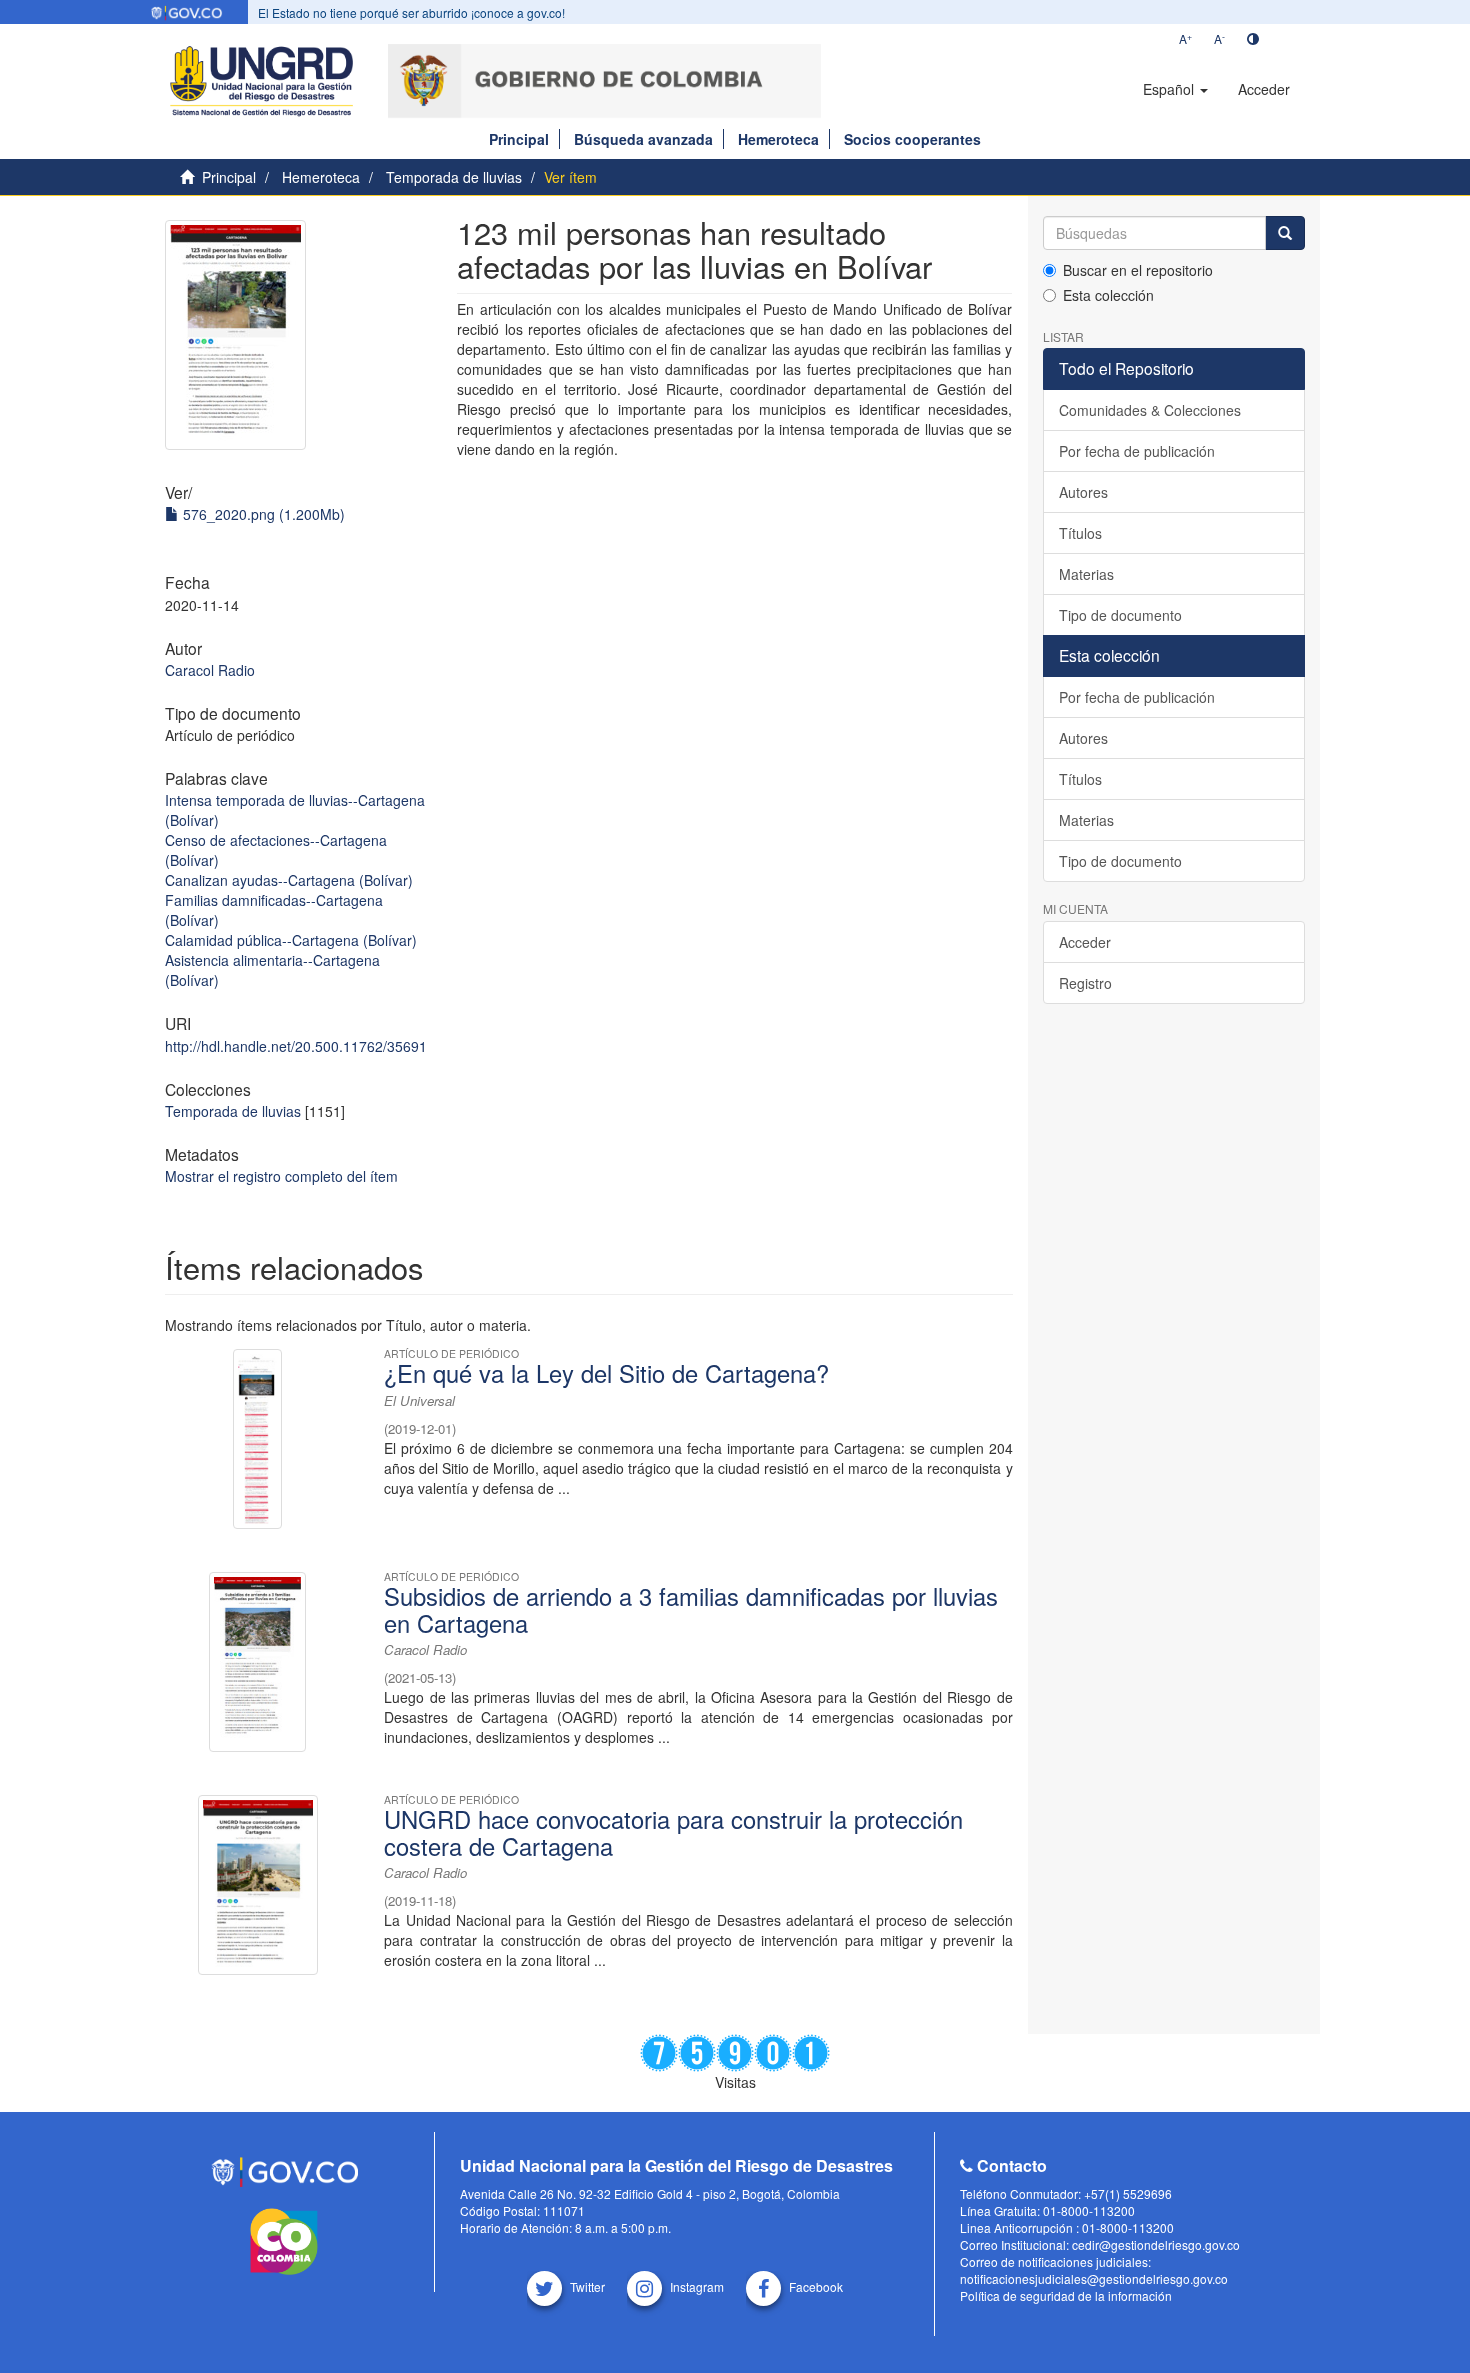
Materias (1086, 574)
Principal (519, 139)
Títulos (1080, 533)
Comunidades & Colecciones (1150, 410)
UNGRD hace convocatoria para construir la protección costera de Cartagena (673, 1832)
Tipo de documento (1120, 615)
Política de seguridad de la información (1066, 2295)
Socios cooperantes (912, 139)
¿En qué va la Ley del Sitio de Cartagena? (606, 1373)
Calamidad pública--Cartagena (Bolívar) (291, 940)
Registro (1085, 983)
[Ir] (1285, 233)
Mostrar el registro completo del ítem (281, 1176)
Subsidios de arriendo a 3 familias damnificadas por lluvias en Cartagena (691, 1609)
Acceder (1085, 942)
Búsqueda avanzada (643, 139)
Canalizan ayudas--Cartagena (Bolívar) (289, 880)
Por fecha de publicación (1137, 451)
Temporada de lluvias (454, 177)
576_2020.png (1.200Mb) (262, 514)
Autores (1083, 492)
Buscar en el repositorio (1138, 270)
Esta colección (1108, 295)
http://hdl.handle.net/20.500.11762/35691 (296, 1046)
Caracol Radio (210, 670)
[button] (1175, 89)
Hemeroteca (778, 139)
